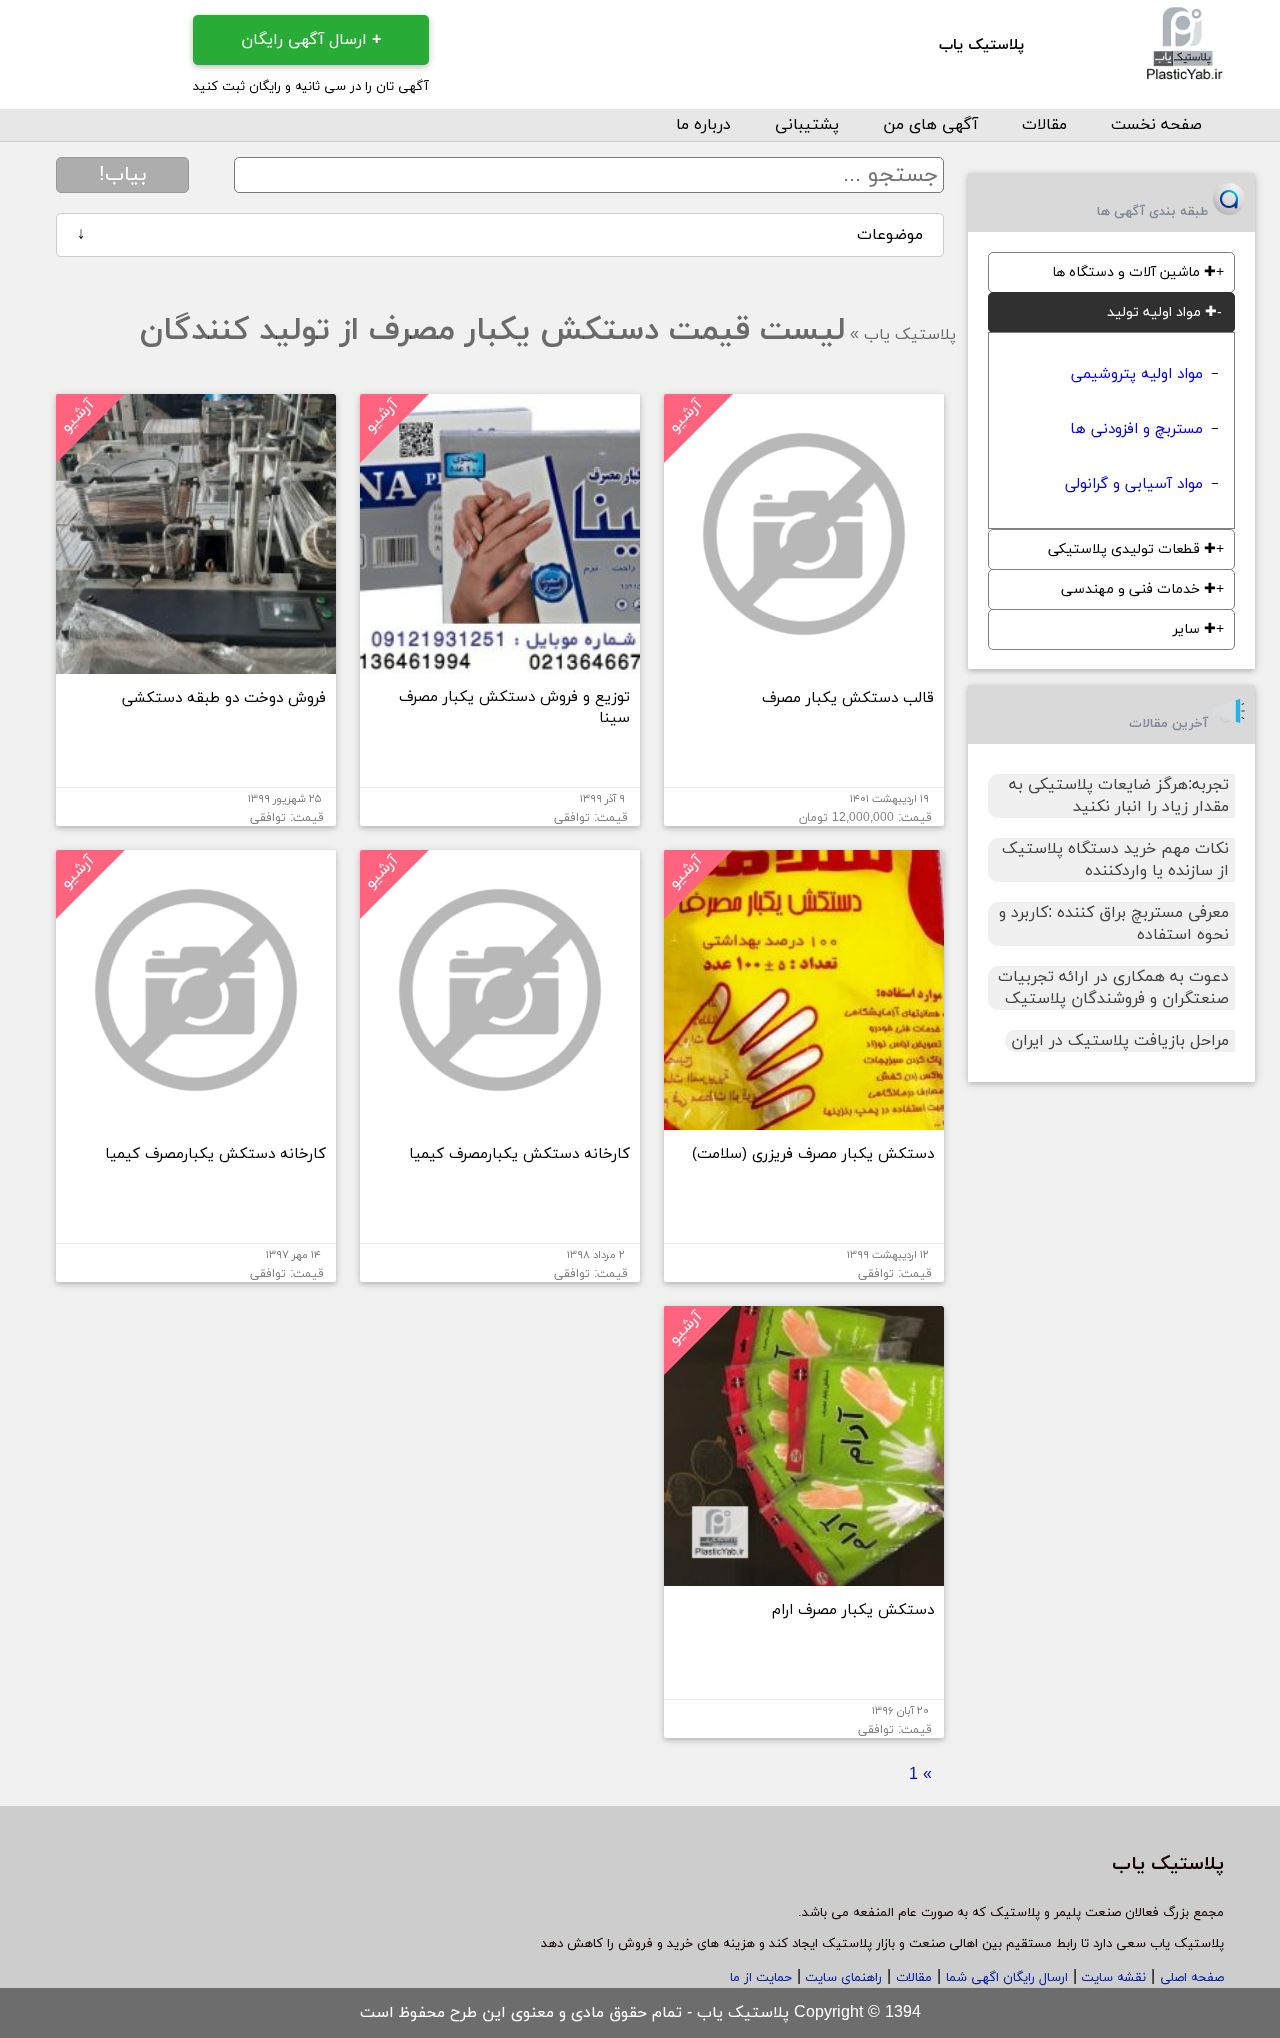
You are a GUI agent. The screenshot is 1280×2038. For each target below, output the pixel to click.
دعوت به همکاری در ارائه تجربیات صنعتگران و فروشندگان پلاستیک (1113, 988)
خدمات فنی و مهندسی (1138, 589)
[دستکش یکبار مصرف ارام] (804, 1578)
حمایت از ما (761, 1978)
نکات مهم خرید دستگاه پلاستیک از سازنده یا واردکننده (1115, 860)
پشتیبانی (807, 125)
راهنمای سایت (841, 1978)
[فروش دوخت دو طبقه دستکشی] (196, 666)
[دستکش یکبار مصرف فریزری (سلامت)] (804, 1122)
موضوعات (500, 235)
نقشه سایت (1111, 1978)
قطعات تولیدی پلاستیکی (1132, 549)
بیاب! (123, 175)
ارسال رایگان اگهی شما (1007, 1978)
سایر (1194, 629)
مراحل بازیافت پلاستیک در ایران (1120, 1041)
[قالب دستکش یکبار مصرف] (804, 666)
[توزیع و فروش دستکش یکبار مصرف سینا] (500, 666)
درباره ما (703, 125)
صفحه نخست (1156, 125)
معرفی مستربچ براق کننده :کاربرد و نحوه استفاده (1114, 924)
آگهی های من (930, 125)
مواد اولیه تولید (1162, 312)
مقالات (1044, 125)
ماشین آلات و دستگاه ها (1134, 272)
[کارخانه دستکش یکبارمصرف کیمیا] (500, 1122)
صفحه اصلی (1192, 1978)
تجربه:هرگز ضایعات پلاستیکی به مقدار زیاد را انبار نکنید (1119, 796)
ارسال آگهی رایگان (311, 40)
